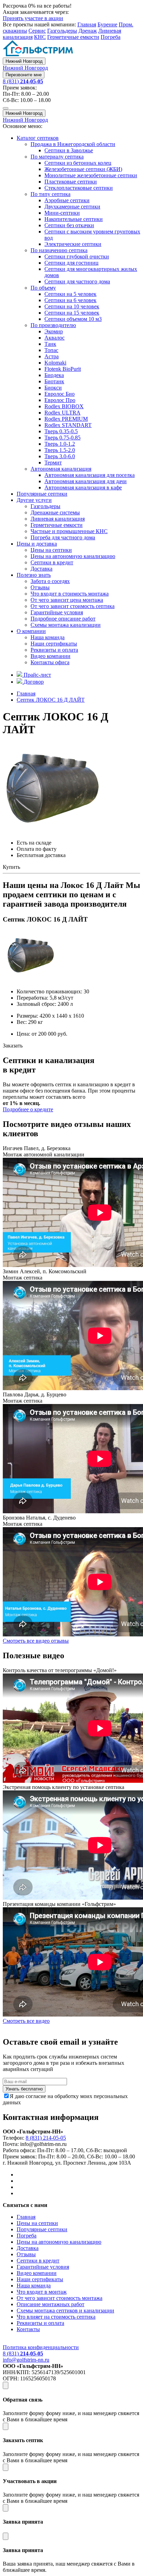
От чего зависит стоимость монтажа (60, 2298)
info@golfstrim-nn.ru (26, 2360)
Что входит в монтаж (42, 2292)
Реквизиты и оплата (54, 650)
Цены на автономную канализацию (73, 556)
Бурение (107, 24)
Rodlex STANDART (68, 425)
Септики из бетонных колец (78, 163)
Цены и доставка (37, 544)
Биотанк (54, 381)
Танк (50, 344)
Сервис (37, 31)
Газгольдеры (62, 31)
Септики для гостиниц (71, 263)
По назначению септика (59, 250)
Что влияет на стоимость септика (56, 2317)
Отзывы (40, 587)
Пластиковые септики (71, 182)
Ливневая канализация (58, 519)
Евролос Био (60, 394)
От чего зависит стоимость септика (73, 606)
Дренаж (88, 31)
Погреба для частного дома (63, 537)
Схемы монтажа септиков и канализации (65, 2310)
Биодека (54, 375)
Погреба (111, 37)
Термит (53, 463)
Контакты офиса (50, 662)
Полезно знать (34, 575)
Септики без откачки (69, 225)
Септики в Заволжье (69, 150)
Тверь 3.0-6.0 (60, 456)
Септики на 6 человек (70, 300)
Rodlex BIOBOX (64, 406)
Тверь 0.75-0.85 (62, 438)
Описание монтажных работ (51, 2304)
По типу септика (51, 194)
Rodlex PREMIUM (66, 419)
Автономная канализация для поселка (90, 475)
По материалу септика (57, 157)
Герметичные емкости (73, 37)
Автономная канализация (61, 469)
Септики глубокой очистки (77, 256)
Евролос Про (60, 400)
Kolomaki (55, 363)
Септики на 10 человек (72, 306)
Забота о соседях (50, 581)
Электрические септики (73, 244)
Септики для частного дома (77, 281)
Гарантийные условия (57, 612)
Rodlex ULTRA (62, 413)
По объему (43, 288)
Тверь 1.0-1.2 (60, 444)
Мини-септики (62, 213)
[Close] (6, 2385)
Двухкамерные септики (72, 207)
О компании (31, 631)
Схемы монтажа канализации (66, 625)
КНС (40, 37)
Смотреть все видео (26, 2021)
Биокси (53, 388)
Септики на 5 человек (70, 294)
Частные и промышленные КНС (69, 531)
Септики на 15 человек (72, 313)
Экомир (54, 331)
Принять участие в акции (33, 18)
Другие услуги (34, 500)
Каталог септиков (38, 138)
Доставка (41, 569)
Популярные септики (42, 494)
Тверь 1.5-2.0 (60, 450)
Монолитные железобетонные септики (91, 175)
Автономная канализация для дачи (86, 481)
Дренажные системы (55, 512)
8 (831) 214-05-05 (46, 2138)
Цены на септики (51, 550)
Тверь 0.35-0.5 (61, 431)
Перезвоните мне (24, 75)
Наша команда (48, 637)
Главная (87, 24)
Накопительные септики (74, 219)
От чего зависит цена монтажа (67, 600)
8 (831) (23, 81)
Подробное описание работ (63, 619)
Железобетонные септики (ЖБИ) (83, 169)
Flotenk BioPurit (63, 369)
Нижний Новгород (24, 61)
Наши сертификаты (54, 644)
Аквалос (54, 338)
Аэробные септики (67, 200)
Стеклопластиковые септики (79, 188)
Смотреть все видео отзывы (36, 1641)
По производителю (53, 325)
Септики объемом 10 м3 (73, 319)
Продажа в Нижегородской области (73, 144)
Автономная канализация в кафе (83, 487)
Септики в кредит (52, 562)
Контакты (28, 2329)
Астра (52, 356)
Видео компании (51, 656)
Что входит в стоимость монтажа (70, 594)
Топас (51, 350)
